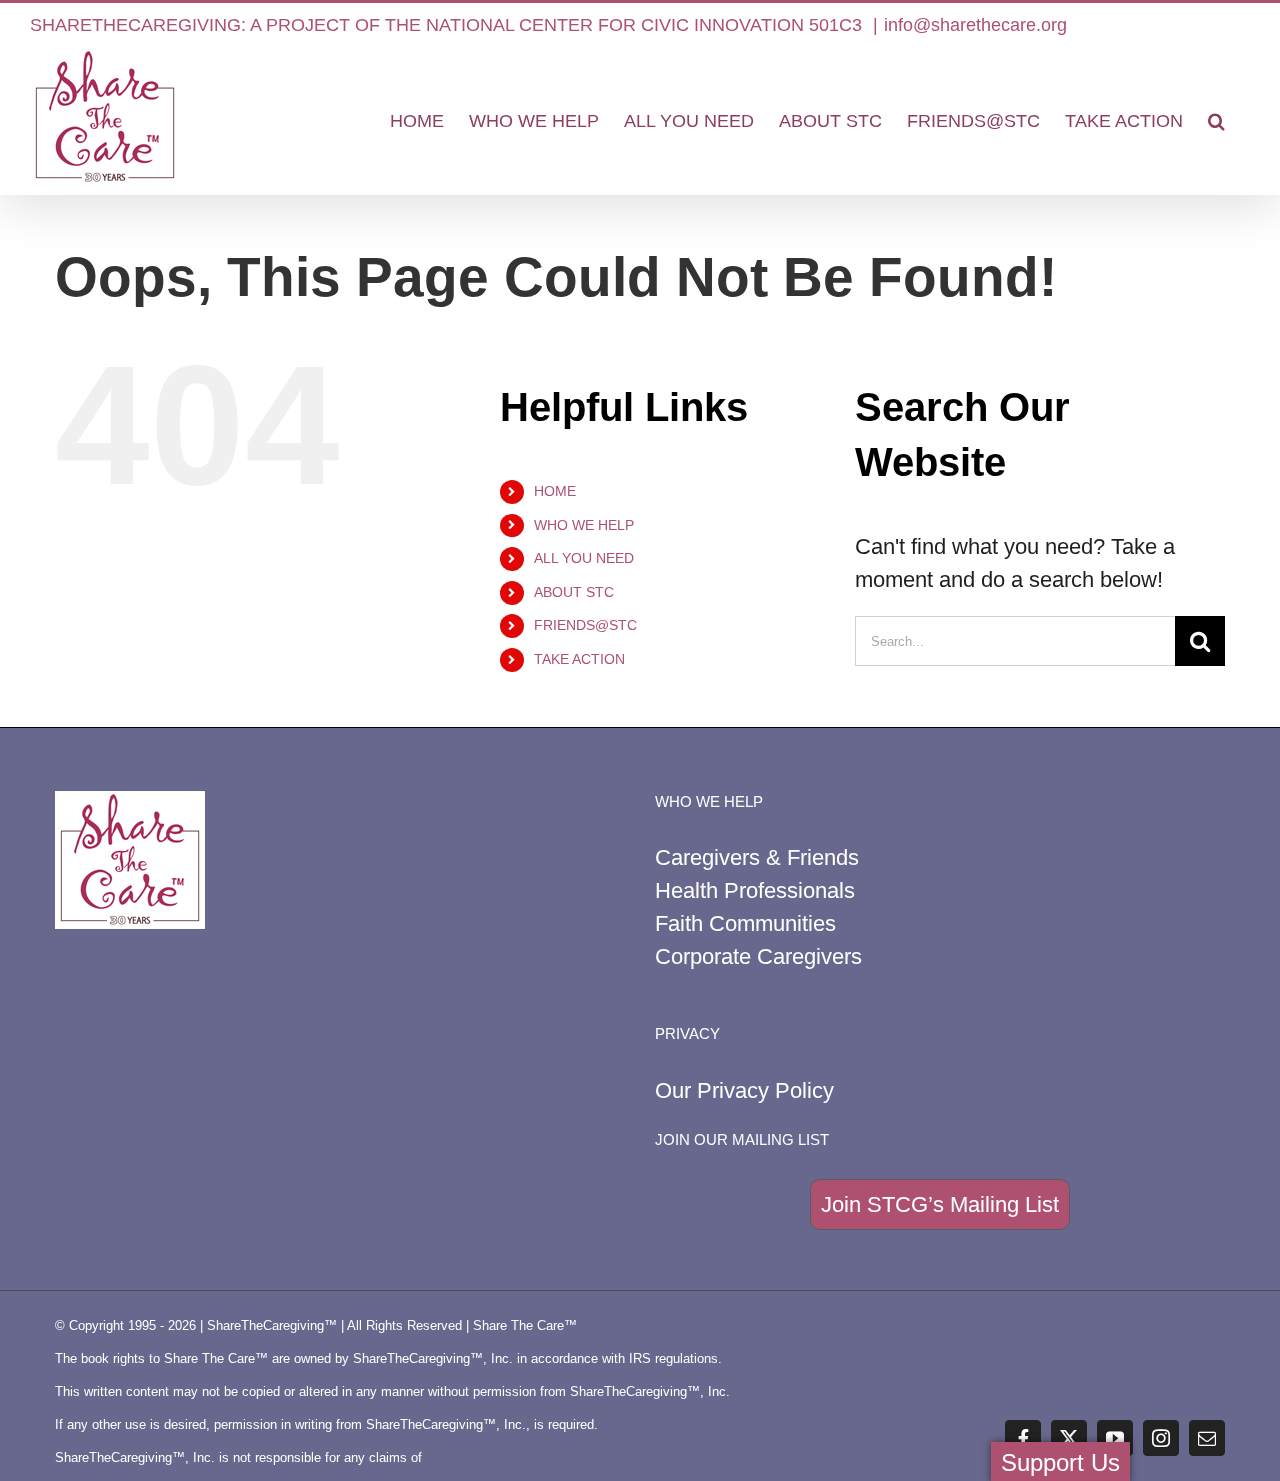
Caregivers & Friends (757, 857)
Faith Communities (745, 923)
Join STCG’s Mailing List (940, 1204)
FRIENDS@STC (585, 625)
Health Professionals (755, 890)
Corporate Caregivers (758, 956)
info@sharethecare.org (975, 25)
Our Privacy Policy (744, 1090)
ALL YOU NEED (584, 558)
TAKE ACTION (579, 659)
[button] (1216, 121)
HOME (555, 491)
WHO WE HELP (584, 525)
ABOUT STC (574, 592)
